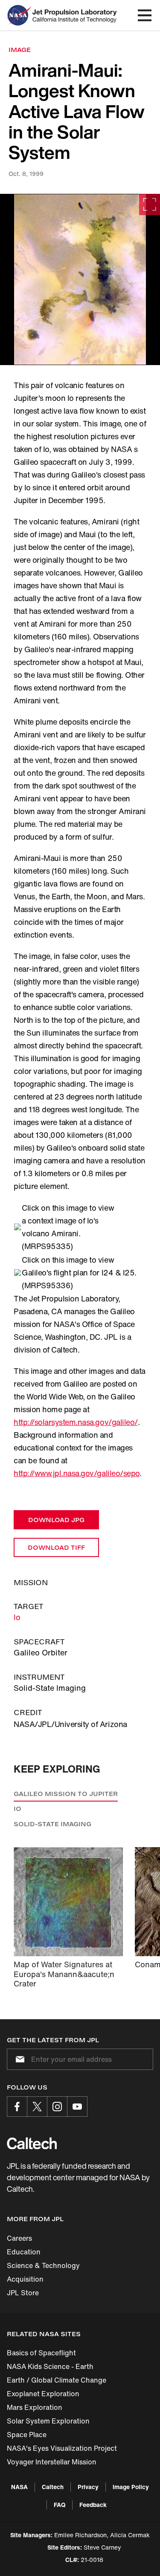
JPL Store (23, 2293)
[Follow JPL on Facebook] (17, 2107)
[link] (80, 279)
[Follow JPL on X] (37, 2107)
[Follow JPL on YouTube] (77, 2107)
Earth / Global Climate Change (57, 2380)
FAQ (60, 2505)
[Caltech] (32, 2143)
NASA (19, 2487)
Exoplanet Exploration (43, 2394)
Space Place (27, 2435)
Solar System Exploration (48, 2421)
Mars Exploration (35, 2407)
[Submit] (18, 2059)
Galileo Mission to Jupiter (66, 1794)
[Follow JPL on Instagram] (57, 2107)
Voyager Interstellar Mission (52, 2462)
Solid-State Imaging (52, 1824)
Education (24, 2252)
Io (17, 1617)
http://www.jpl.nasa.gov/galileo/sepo (77, 1473)
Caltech (53, 2487)
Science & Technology (43, 2265)
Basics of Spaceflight (41, 2353)
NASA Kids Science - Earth (50, 2366)
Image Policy (131, 2487)
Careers (19, 2238)
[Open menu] (145, 15)
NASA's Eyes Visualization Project (62, 2448)
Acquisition (25, 2279)
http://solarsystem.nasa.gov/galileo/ (76, 1422)
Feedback (93, 2505)
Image (20, 50)
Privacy (88, 2487)
